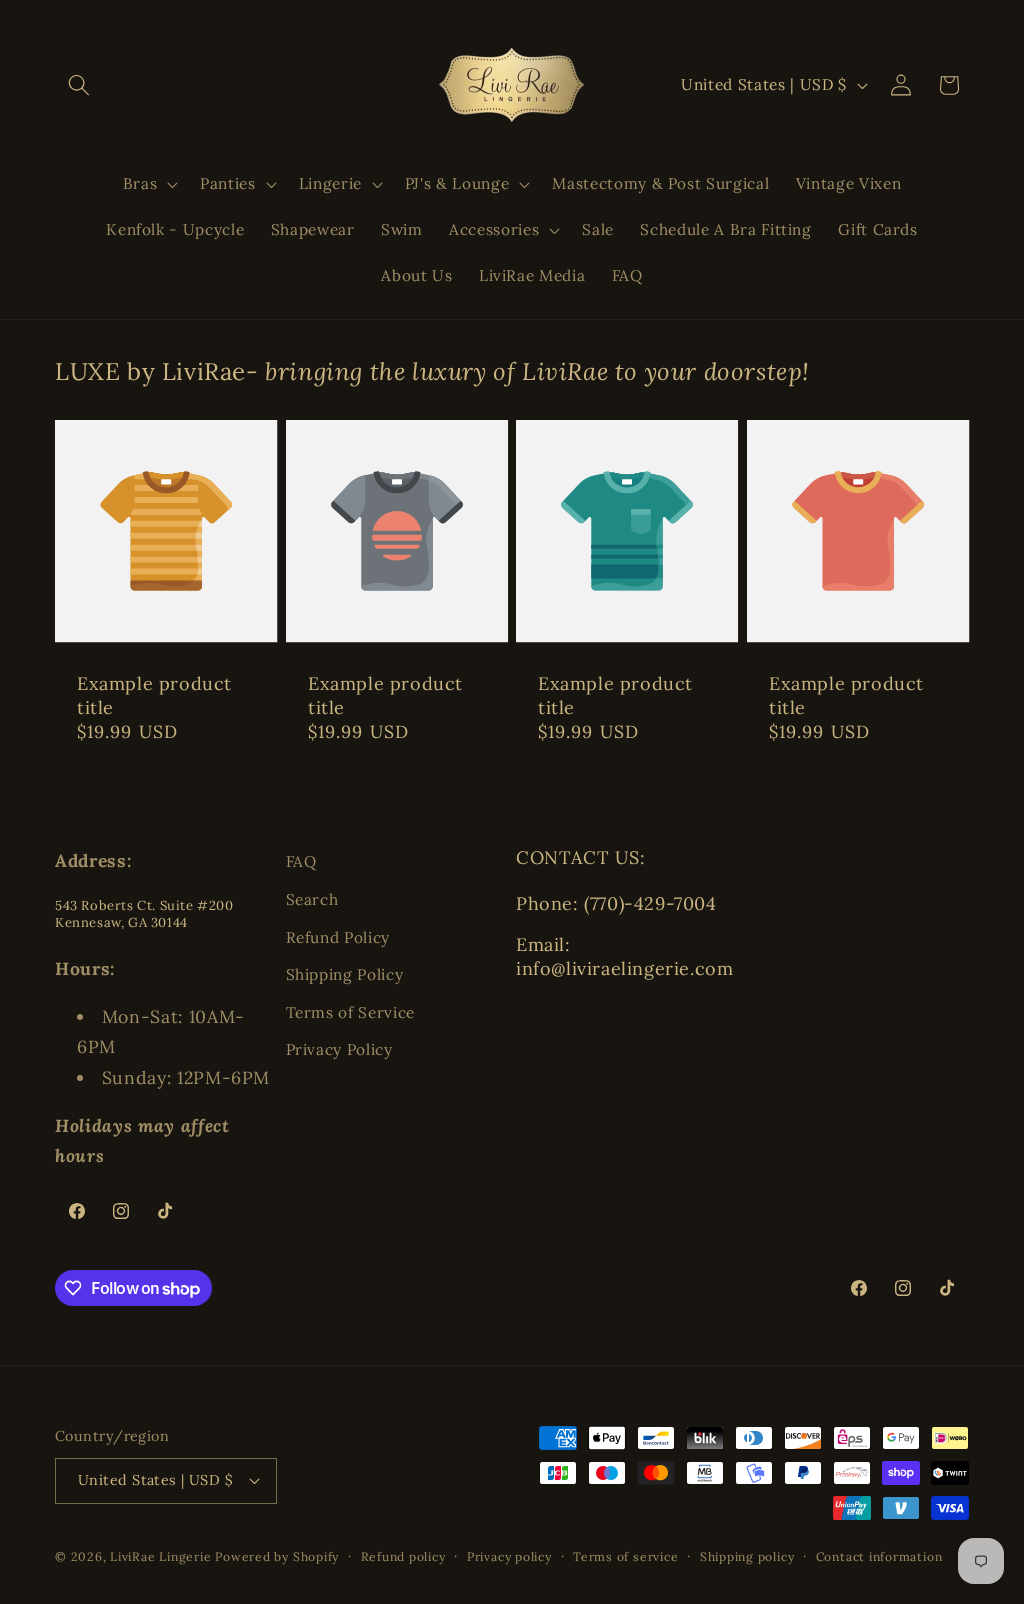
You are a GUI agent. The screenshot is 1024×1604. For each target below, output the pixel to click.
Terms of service (625, 1556)
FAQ (301, 861)
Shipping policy (747, 1556)
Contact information (879, 1556)
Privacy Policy (339, 1049)
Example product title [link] (154, 695)
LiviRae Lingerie (160, 1556)
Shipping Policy (345, 974)
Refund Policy (338, 937)
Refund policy (403, 1556)
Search (312, 899)
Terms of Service (351, 1012)
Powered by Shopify (277, 1556)
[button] (79, 85)
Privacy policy (509, 1556)
